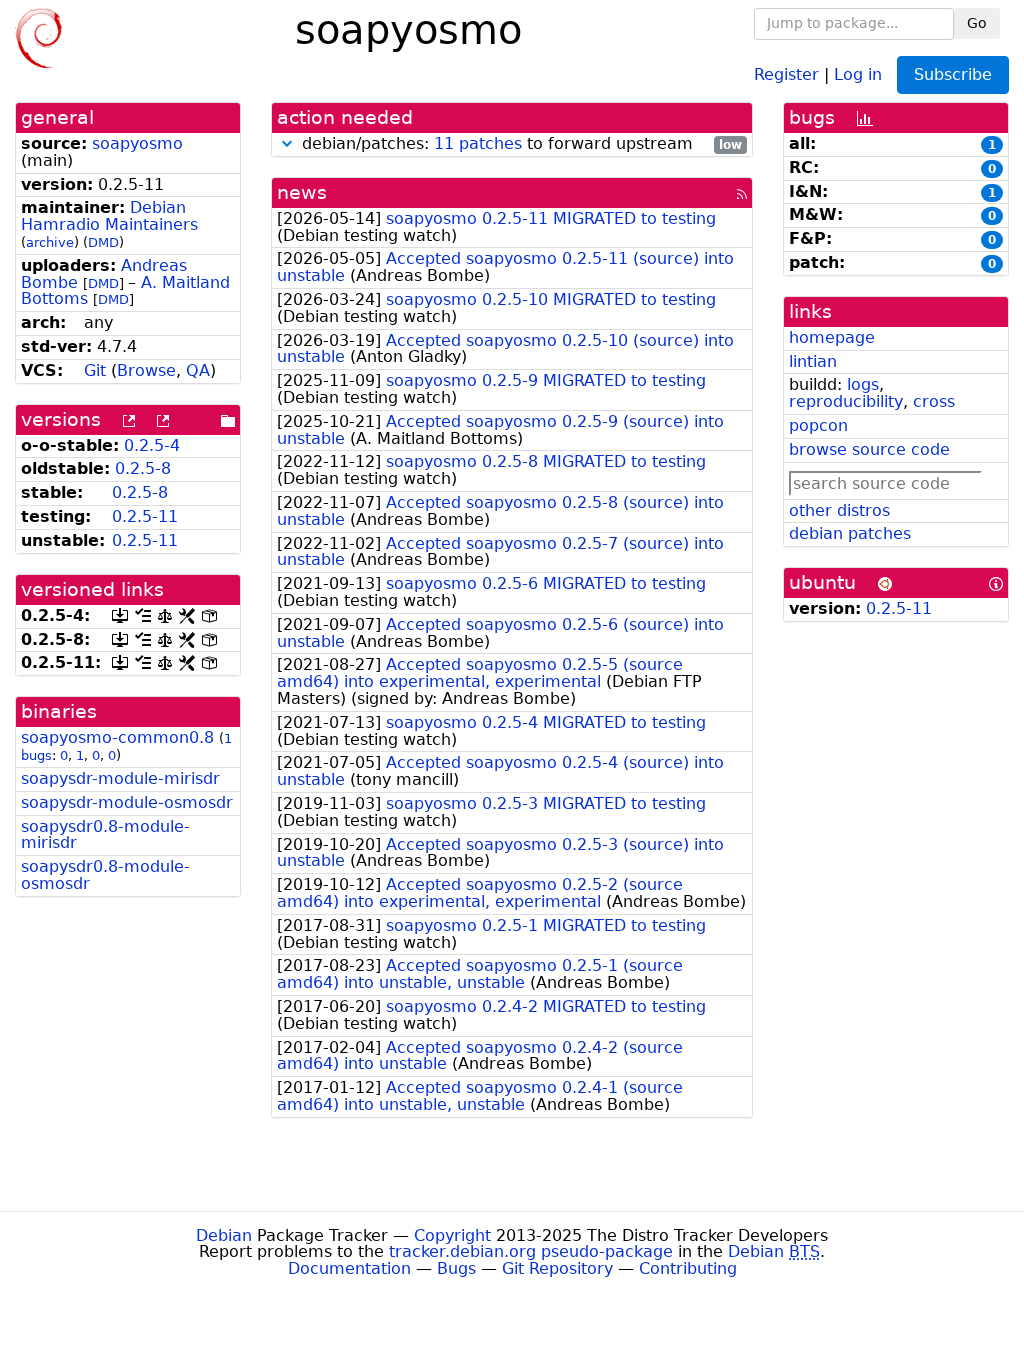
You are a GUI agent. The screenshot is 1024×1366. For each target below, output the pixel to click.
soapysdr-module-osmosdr (127, 802)
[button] (287, 143)
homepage (832, 337)
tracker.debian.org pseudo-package (531, 1251)
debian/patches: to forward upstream (519, 144)
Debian (224, 1235)
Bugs (456, 1268)
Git (95, 370)
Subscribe (953, 74)
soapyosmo (137, 143)
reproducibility (846, 401)
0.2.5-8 (143, 468)
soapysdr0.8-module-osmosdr (105, 875)
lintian (813, 361)
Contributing (688, 1268)
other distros (839, 510)
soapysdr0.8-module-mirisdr (105, 835)
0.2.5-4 (152, 445)
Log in (858, 73)
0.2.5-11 (145, 516)
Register (786, 73)
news (302, 192)
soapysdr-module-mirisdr (120, 778)
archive (50, 242)
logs (863, 384)
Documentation (349, 1268)
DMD (103, 242)
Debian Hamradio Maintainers (109, 216)
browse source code (869, 449)
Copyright (452, 1235)
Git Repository (557, 1268)
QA (198, 370)
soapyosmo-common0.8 (117, 737)
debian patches (850, 533)
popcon (818, 425)
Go (977, 23)
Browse (146, 370)
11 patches (478, 143)
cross (934, 401)
